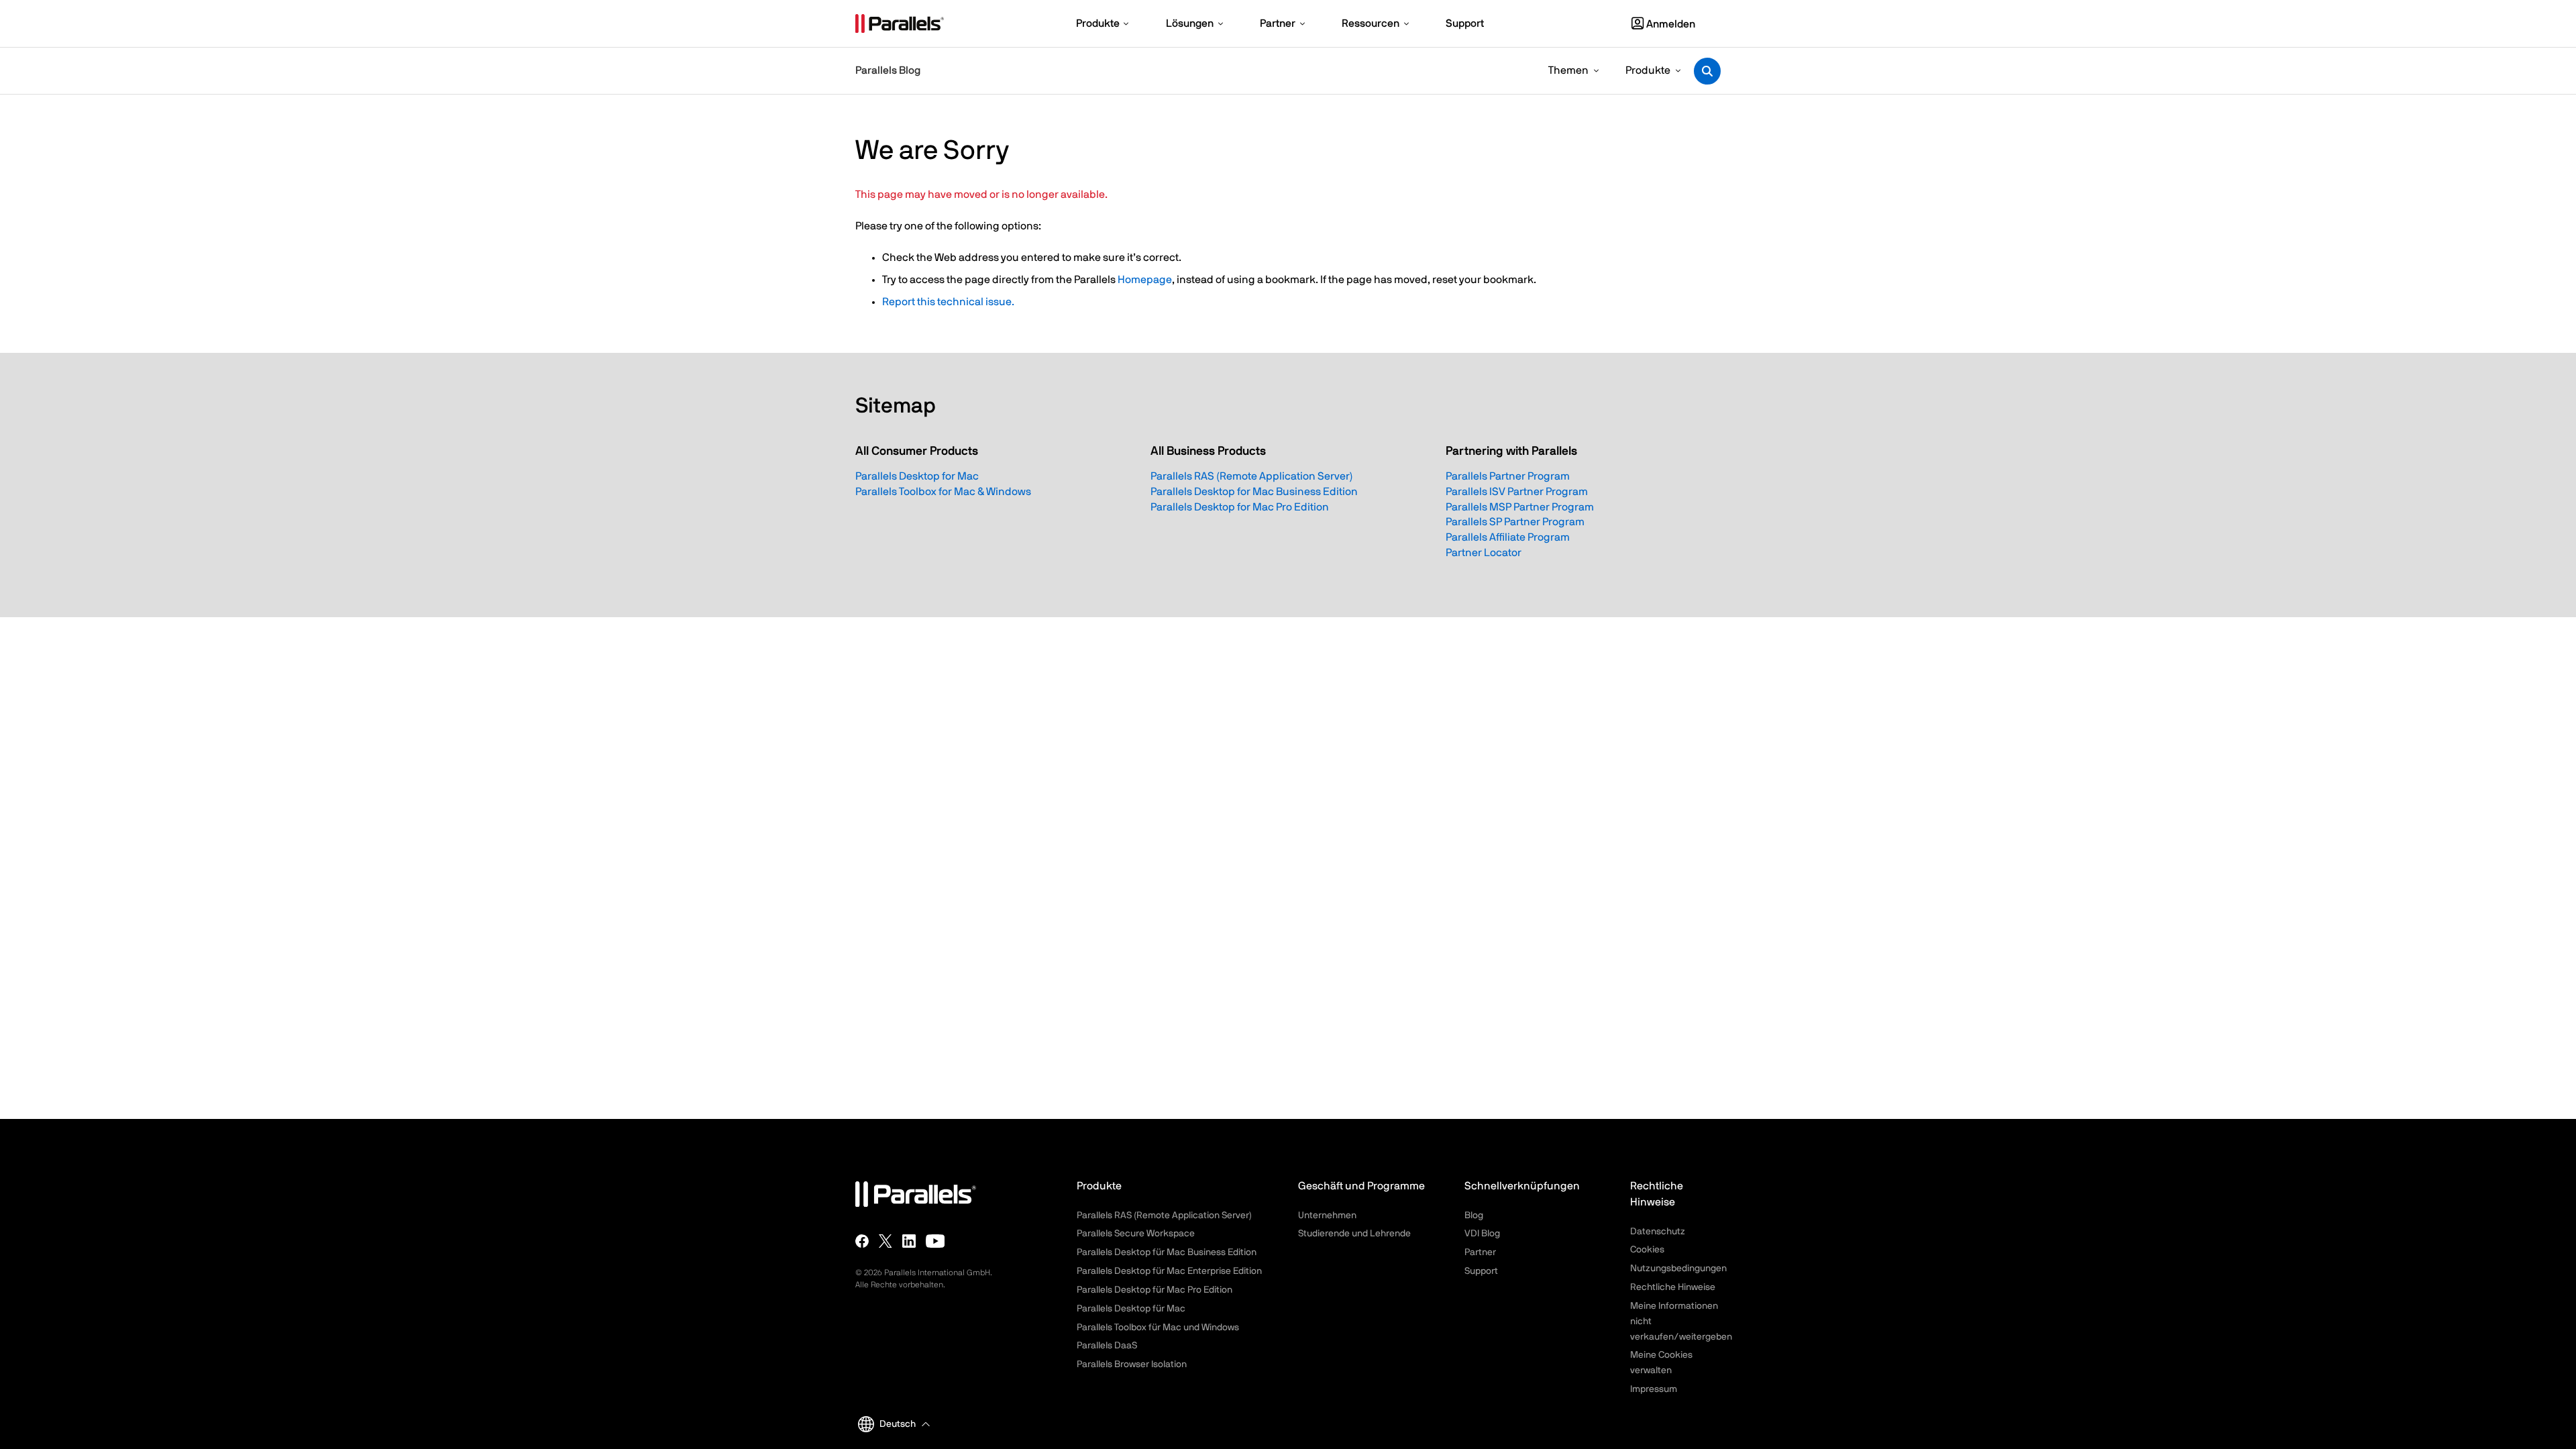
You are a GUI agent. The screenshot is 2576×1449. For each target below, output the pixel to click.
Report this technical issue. (948, 302)
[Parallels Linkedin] (909, 1241)
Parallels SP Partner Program (1515, 522)
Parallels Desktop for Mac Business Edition (1254, 492)
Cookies (1647, 1250)
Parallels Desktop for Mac (917, 476)
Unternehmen (1327, 1216)
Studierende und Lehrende (1354, 1234)
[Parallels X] (885, 1241)
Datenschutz (1658, 1232)
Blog (1474, 1216)
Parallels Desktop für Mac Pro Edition (1155, 1290)
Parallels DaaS (1107, 1346)
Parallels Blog (888, 70)
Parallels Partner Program (1508, 476)
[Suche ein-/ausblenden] (1707, 71)
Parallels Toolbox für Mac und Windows (1158, 1328)
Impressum (1654, 1389)
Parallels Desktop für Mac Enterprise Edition (1169, 1271)
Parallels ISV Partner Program (1517, 492)
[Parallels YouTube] (935, 1241)
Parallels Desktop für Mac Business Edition (1167, 1252)
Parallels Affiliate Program (1508, 537)
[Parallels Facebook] (862, 1241)
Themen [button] (1568, 70)
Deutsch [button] (898, 1424)
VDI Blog (1482, 1234)
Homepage (1145, 280)
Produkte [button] (1648, 70)
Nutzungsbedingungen (1678, 1269)
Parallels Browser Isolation (1132, 1364)
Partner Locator (1484, 553)
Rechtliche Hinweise (1673, 1287)
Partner (1480, 1252)
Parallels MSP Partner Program (1520, 507)
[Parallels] (900, 23)
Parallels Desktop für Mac (1131, 1309)
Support (1481, 1271)
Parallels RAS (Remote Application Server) (1252, 476)
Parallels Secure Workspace (1136, 1234)
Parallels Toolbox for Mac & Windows (943, 492)
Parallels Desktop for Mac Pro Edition (1240, 507)
